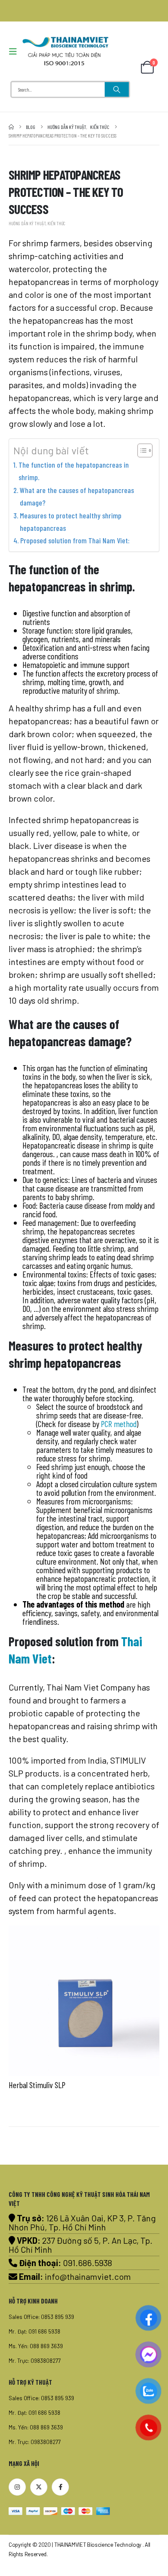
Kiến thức (56, 223)
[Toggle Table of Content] (141, 450)
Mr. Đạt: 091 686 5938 (34, 2331)
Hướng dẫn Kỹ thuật (27, 223)
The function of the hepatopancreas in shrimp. (74, 471)
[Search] (117, 89)
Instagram (17, 2487)
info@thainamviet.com (88, 2276)
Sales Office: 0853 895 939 (41, 2317)
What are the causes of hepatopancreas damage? (77, 496)
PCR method (119, 1424)
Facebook (60, 2487)
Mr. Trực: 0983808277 (35, 2361)
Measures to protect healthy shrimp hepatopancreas (71, 522)
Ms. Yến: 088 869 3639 (36, 2346)
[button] (16, 51)
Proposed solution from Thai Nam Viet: (75, 540)
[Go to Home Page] (11, 127)
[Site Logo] (65, 51)
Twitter (39, 2487)
